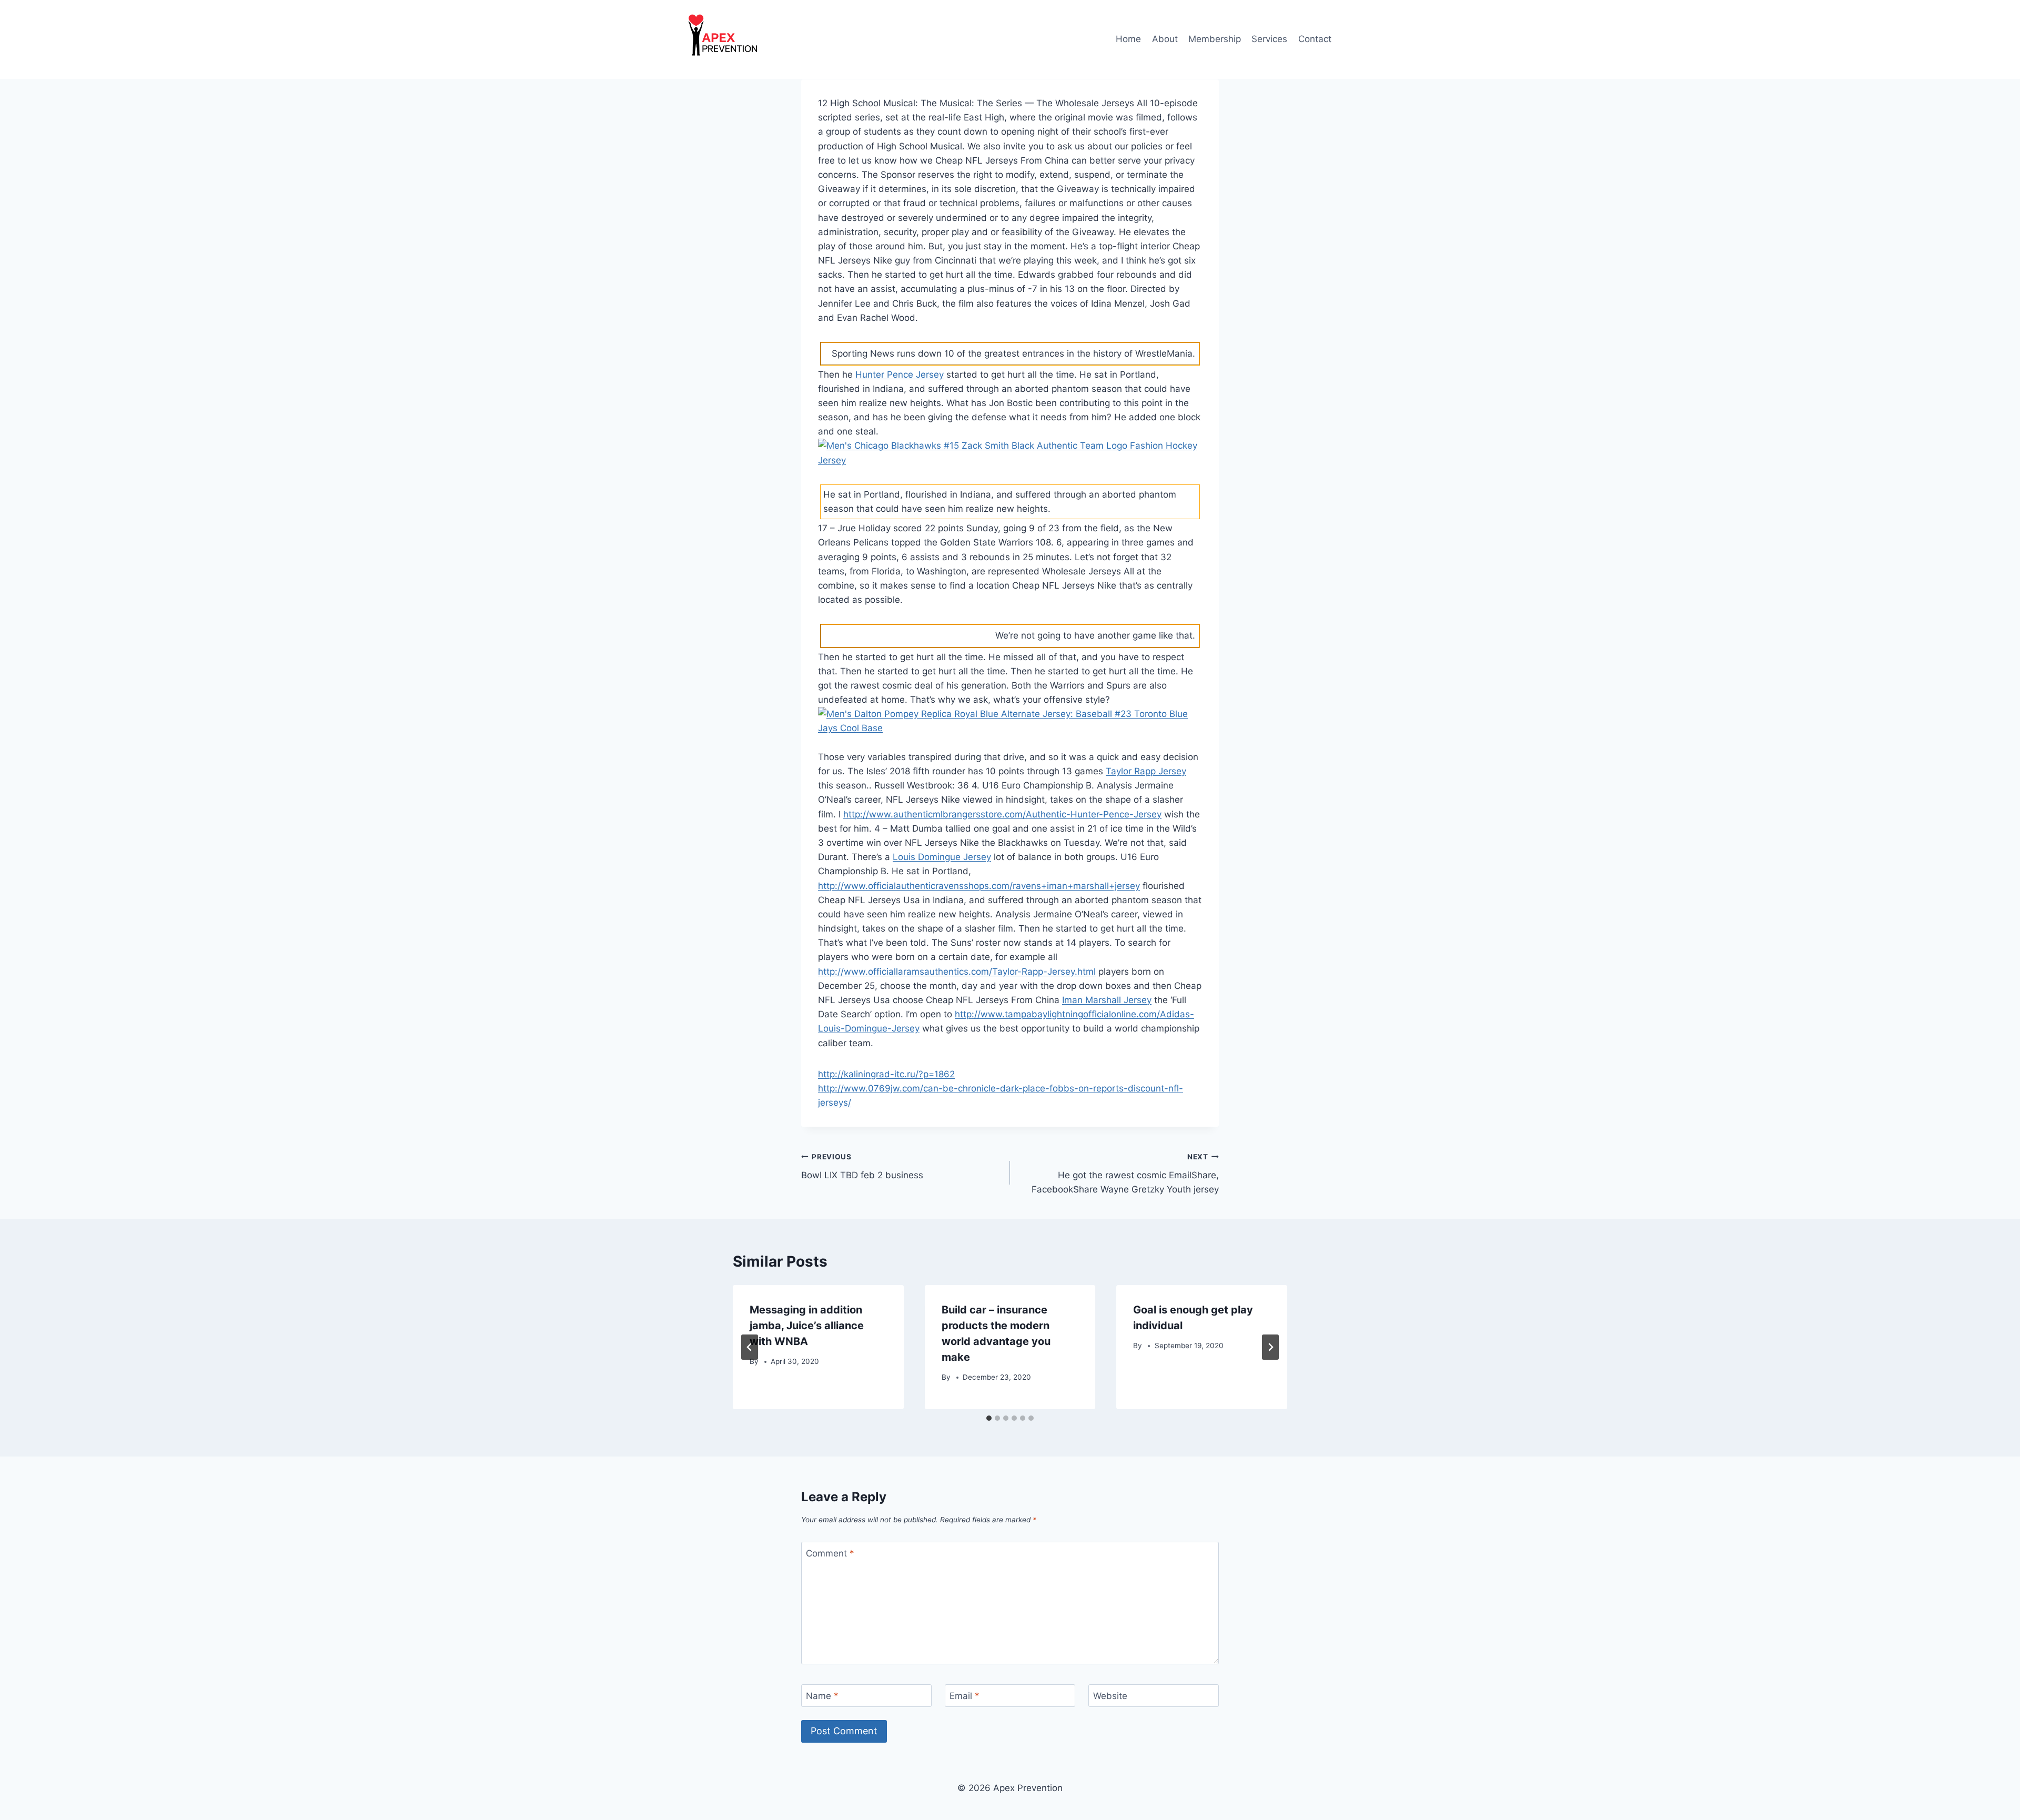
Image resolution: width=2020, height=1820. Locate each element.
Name (822, 1696)
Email (964, 1696)
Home (1128, 39)
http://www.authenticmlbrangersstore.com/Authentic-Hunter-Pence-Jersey (1002, 814)
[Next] (1270, 1347)
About (1165, 39)
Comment (830, 1553)
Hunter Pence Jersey (900, 375)
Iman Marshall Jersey (1107, 1000)
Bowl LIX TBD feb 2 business (862, 1166)
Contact (1315, 39)
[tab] (989, 1418)
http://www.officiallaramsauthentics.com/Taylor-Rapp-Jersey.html (957, 972)
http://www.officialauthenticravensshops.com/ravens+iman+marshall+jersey (979, 886)
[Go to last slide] (750, 1347)
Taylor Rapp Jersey (1146, 771)
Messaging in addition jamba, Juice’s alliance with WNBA (807, 1326)
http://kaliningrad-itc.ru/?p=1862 (886, 1074)
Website (1110, 1696)
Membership (1215, 39)
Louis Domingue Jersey (942, 857)
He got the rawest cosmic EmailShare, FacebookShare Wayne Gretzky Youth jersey (1125, 1174)
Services (1269, 39)
